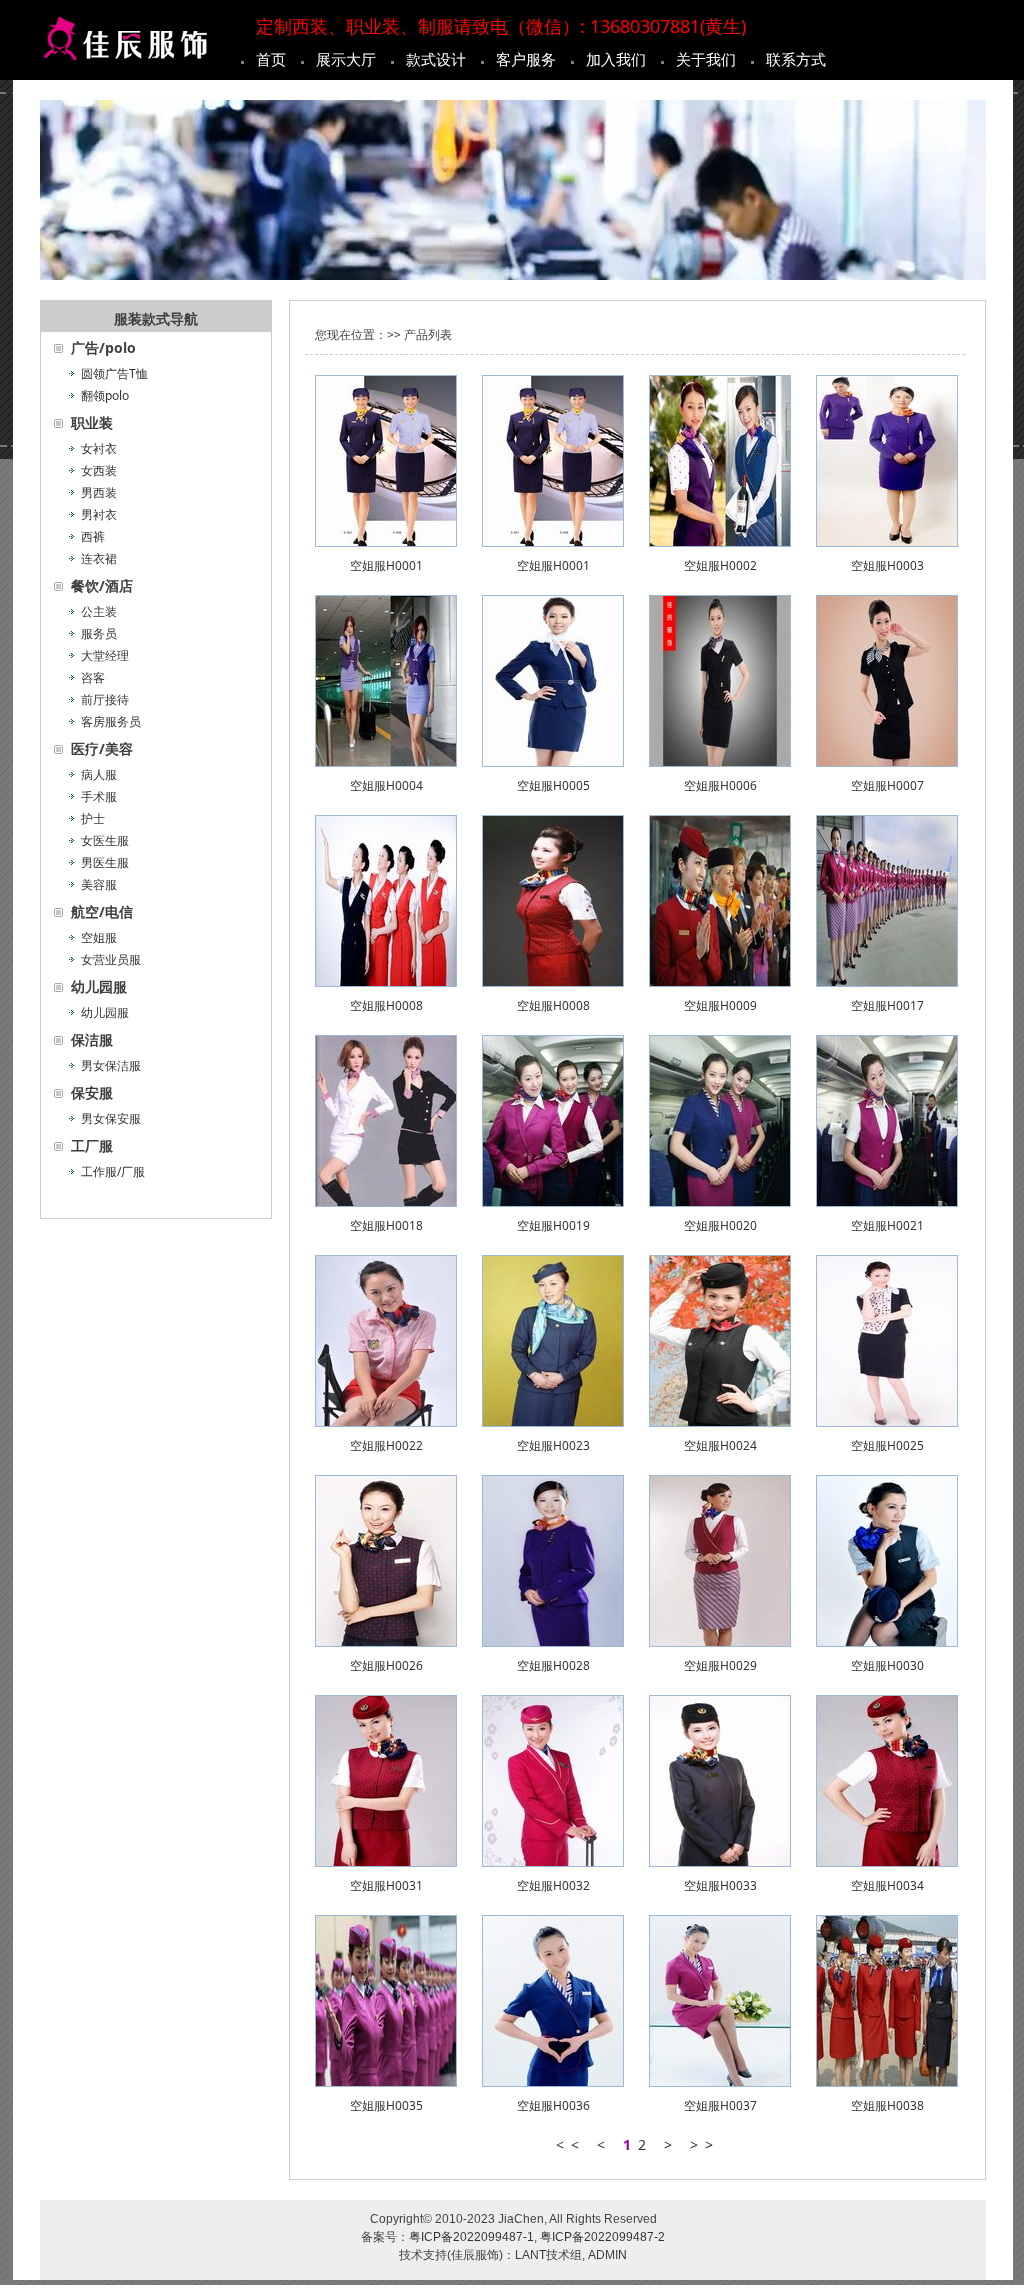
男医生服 (105, 862)
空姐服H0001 (386, 565)
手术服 (99, 796)
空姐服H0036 (553, 2105)
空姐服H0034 (887, 1885)
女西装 (99, 470)
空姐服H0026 (386, 1665)
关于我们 (706, 59)
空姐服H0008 (386, 1005)
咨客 (93, 677)
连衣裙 (99, 558)
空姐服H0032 (553, 1885)
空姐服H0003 (887, 565)
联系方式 (796, 59)
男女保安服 (111, 1118)
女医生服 (105, 840)
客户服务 (526, 59)
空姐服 (99, 937)
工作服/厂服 (113, 1171)
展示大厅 (346, 59)
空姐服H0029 (720, 1665)
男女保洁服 (111, 1065)
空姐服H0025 (887, 1445)
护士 (93, 818)
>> (705, 2144)
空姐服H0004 (386, 785)
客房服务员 (111, 721)
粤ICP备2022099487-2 (602, 2237)
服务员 (99, 633)
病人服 (99, 774)
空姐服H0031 (386, 1885)
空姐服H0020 (720, 1225)
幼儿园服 (105, 1012)
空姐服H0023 (553, 1445)
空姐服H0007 (887, 785)
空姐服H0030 (887, 1665)
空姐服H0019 (553, 1225)
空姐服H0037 (720, 2105)
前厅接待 (105, 699)
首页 (271, 59)
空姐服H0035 (386, 2105)
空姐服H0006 (720, 785)
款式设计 (436, 59)
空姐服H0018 (386, 1225)
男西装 (99, 492)
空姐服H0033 (720, 1885)
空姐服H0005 (553, 785)
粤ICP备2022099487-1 (471, 2237)
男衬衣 (99, 514)
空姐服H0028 (553, 1665)
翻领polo (105, 395)
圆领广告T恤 (114, 373)
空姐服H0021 (887, 1225)
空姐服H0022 (386, 1445)
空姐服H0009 (720, 1005)
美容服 (99, 884)
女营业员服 (111, 959)
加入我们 (616, 59)
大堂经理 (105, 655)
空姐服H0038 (887, 2105)
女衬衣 (99, 448)
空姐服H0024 (720, 1445)
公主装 (99, 611)
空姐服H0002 (720, 565)
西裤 (93, 536)
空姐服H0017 (887, 1005)
